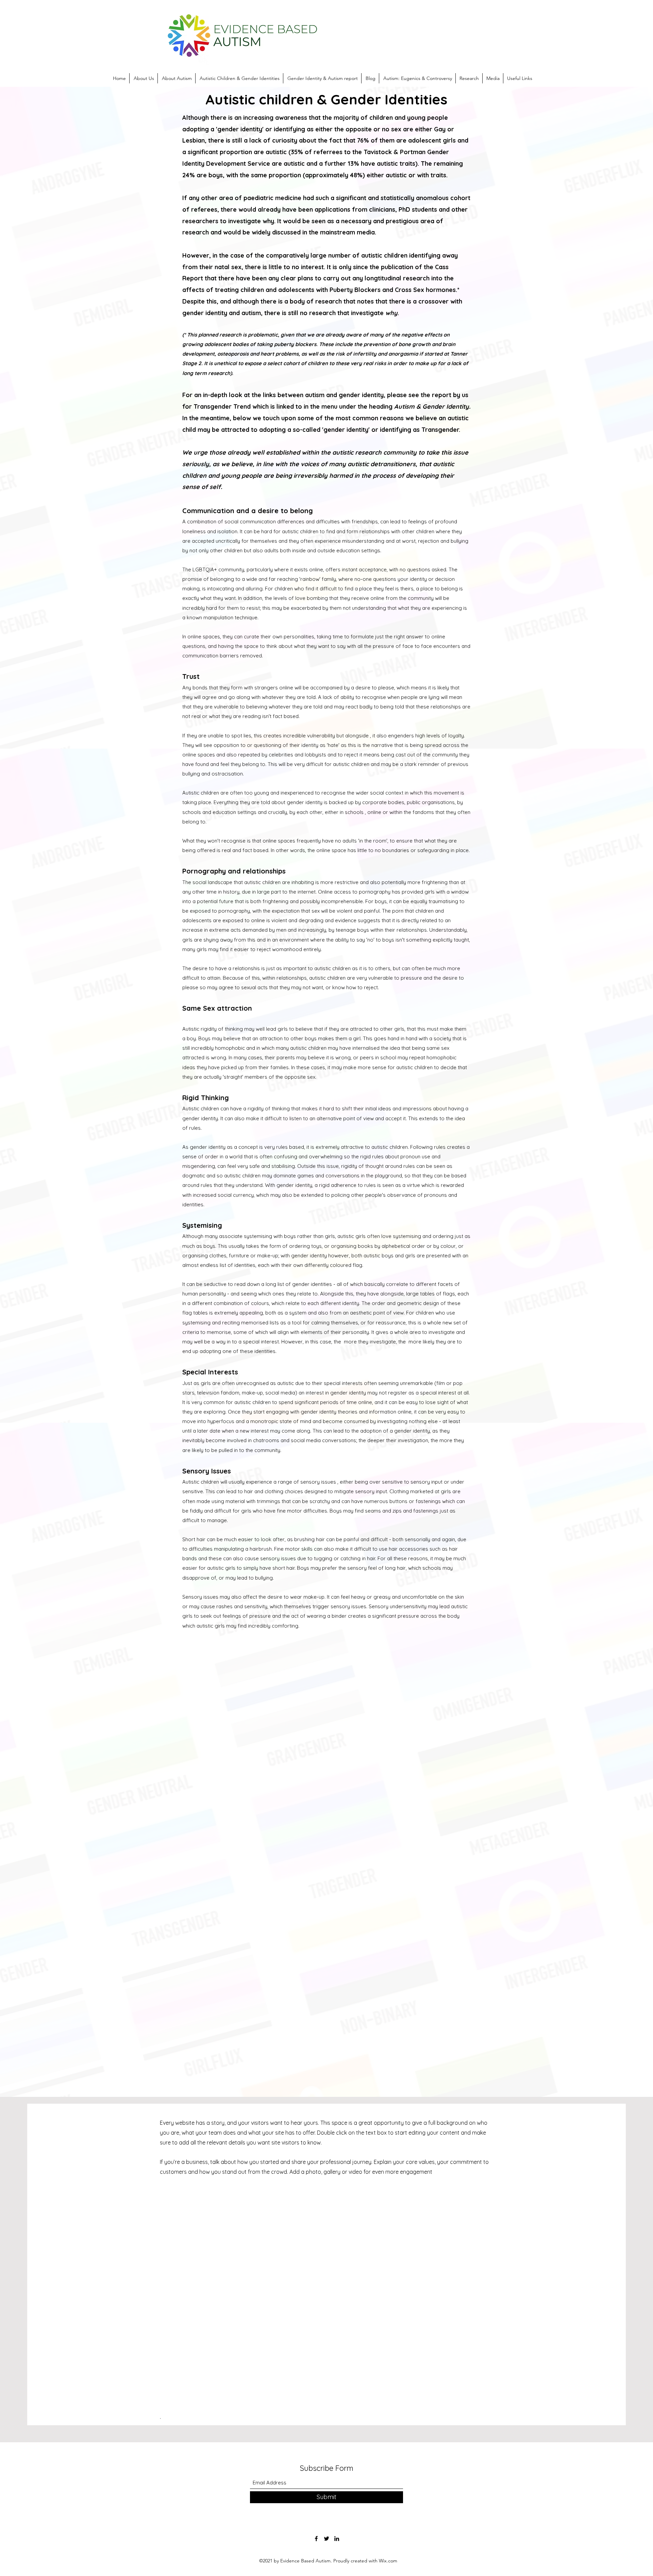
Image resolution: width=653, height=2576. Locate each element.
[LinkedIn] (337, 2539)
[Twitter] (326, 2539)
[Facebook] (316, 2539)
